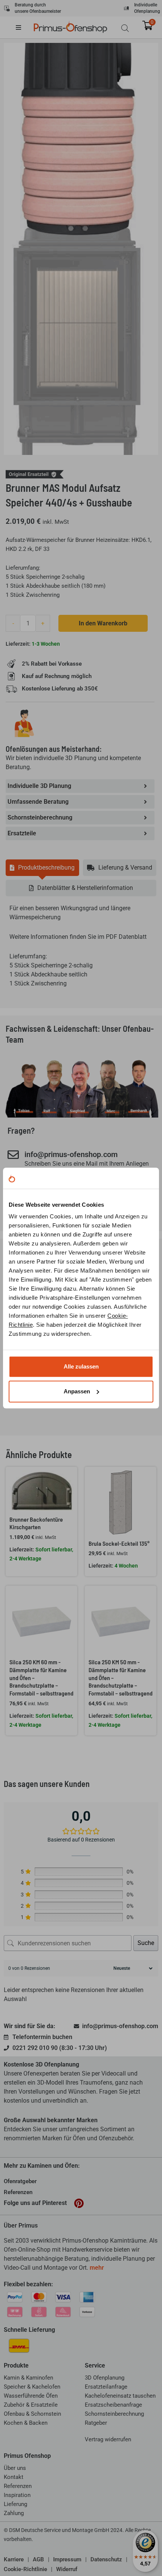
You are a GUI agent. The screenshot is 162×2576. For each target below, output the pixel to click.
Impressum (67, 2559)
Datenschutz (106, 2559)
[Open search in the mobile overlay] (125, 28)
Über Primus (21, 2225)
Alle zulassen (81, 1366)
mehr (97, 2268)
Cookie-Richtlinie (25, 2569)
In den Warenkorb (103, 623)
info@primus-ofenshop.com (71, 1154)
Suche (146, 1943)
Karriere (14, 2559)
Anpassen (77, 1391)
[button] (24, 27)
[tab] (42, 868)
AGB (38, 2559)
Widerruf (67, 2569)
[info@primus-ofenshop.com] (13, 1155)
